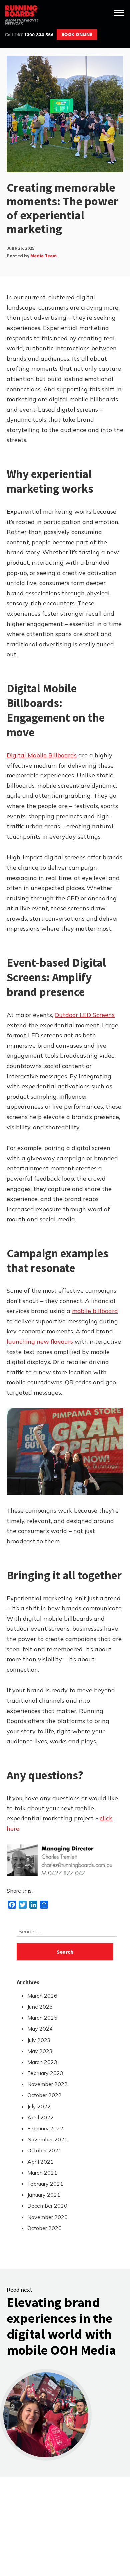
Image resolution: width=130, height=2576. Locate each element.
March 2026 (42, 1996)
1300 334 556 (29, 35)
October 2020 (44, 2228)
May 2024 (40, 2029)
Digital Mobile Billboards (42, 755)
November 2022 (47, 2084)
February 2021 (45, 2184)
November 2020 (47, 2217)
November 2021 (47, 2139)
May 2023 (40, 2051)
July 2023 (39, 2040)
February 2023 (45, 2073)
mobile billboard (95, 1311)
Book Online (77, 34)
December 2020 (47, 2206)
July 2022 (39, 2106)
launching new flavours (40, 1342)
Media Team (43, 256)
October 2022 (44, 2095)
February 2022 (45, 2128)
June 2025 (40, 2007)
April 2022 (40, 2117)
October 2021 (44, 2150)
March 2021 (42, 2173)
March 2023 (42, 2062)
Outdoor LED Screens (85, 1015)
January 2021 (44, 2195)
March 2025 (42, 2018)
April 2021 (40, 2162)
